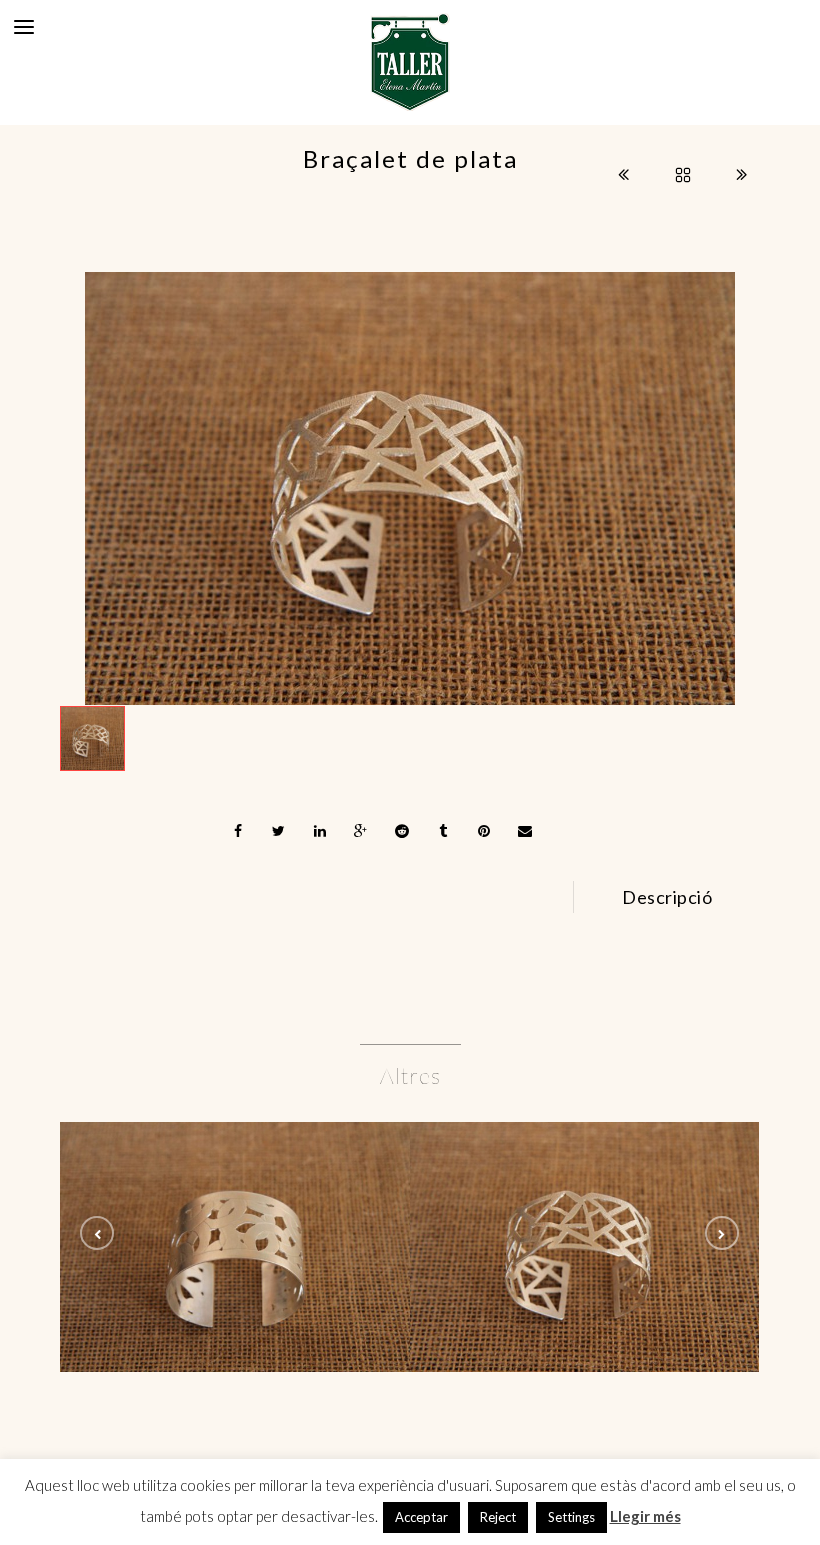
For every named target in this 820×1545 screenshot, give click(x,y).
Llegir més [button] (645, 1516)
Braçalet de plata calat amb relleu (235, 1250)
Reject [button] (498, 1517)
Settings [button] (571, 1517)
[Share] (238, 831)
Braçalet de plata (585, 1250)
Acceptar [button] (421, 1517)
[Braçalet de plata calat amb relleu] (235, 1198)
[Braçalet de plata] (409, 488)
